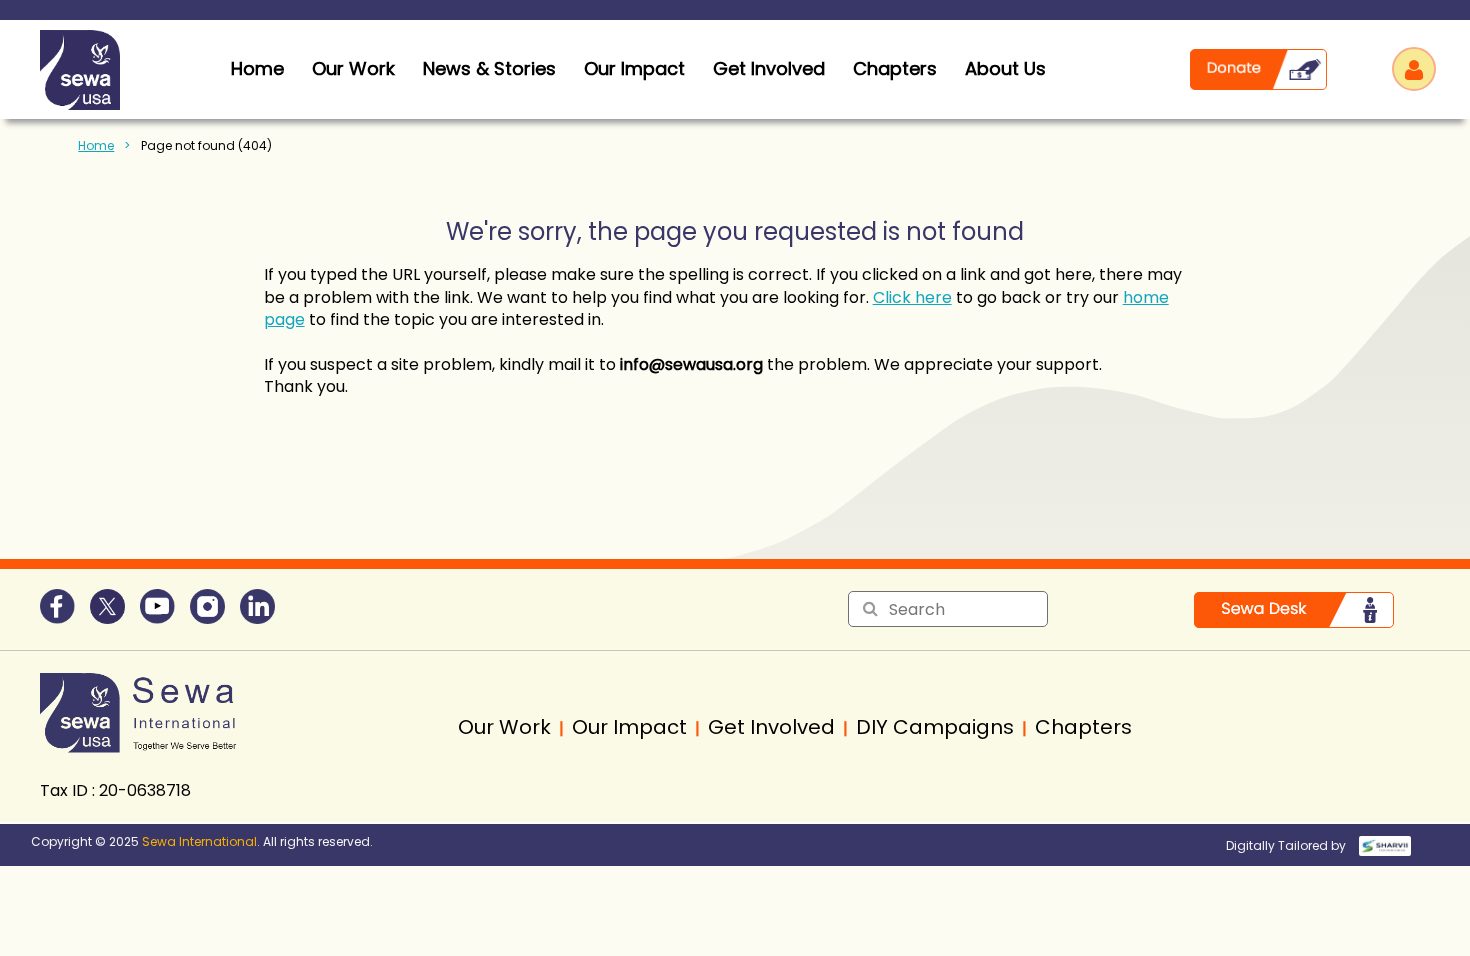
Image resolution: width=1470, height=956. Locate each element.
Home (96, 145)
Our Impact (634, 68)
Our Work (353, 68)
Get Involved (769, 68)
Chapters (895, 68)
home (257, 68)
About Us (1005, 68)
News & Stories (489, 68)
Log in (1414, 69)
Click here (912, 297)
